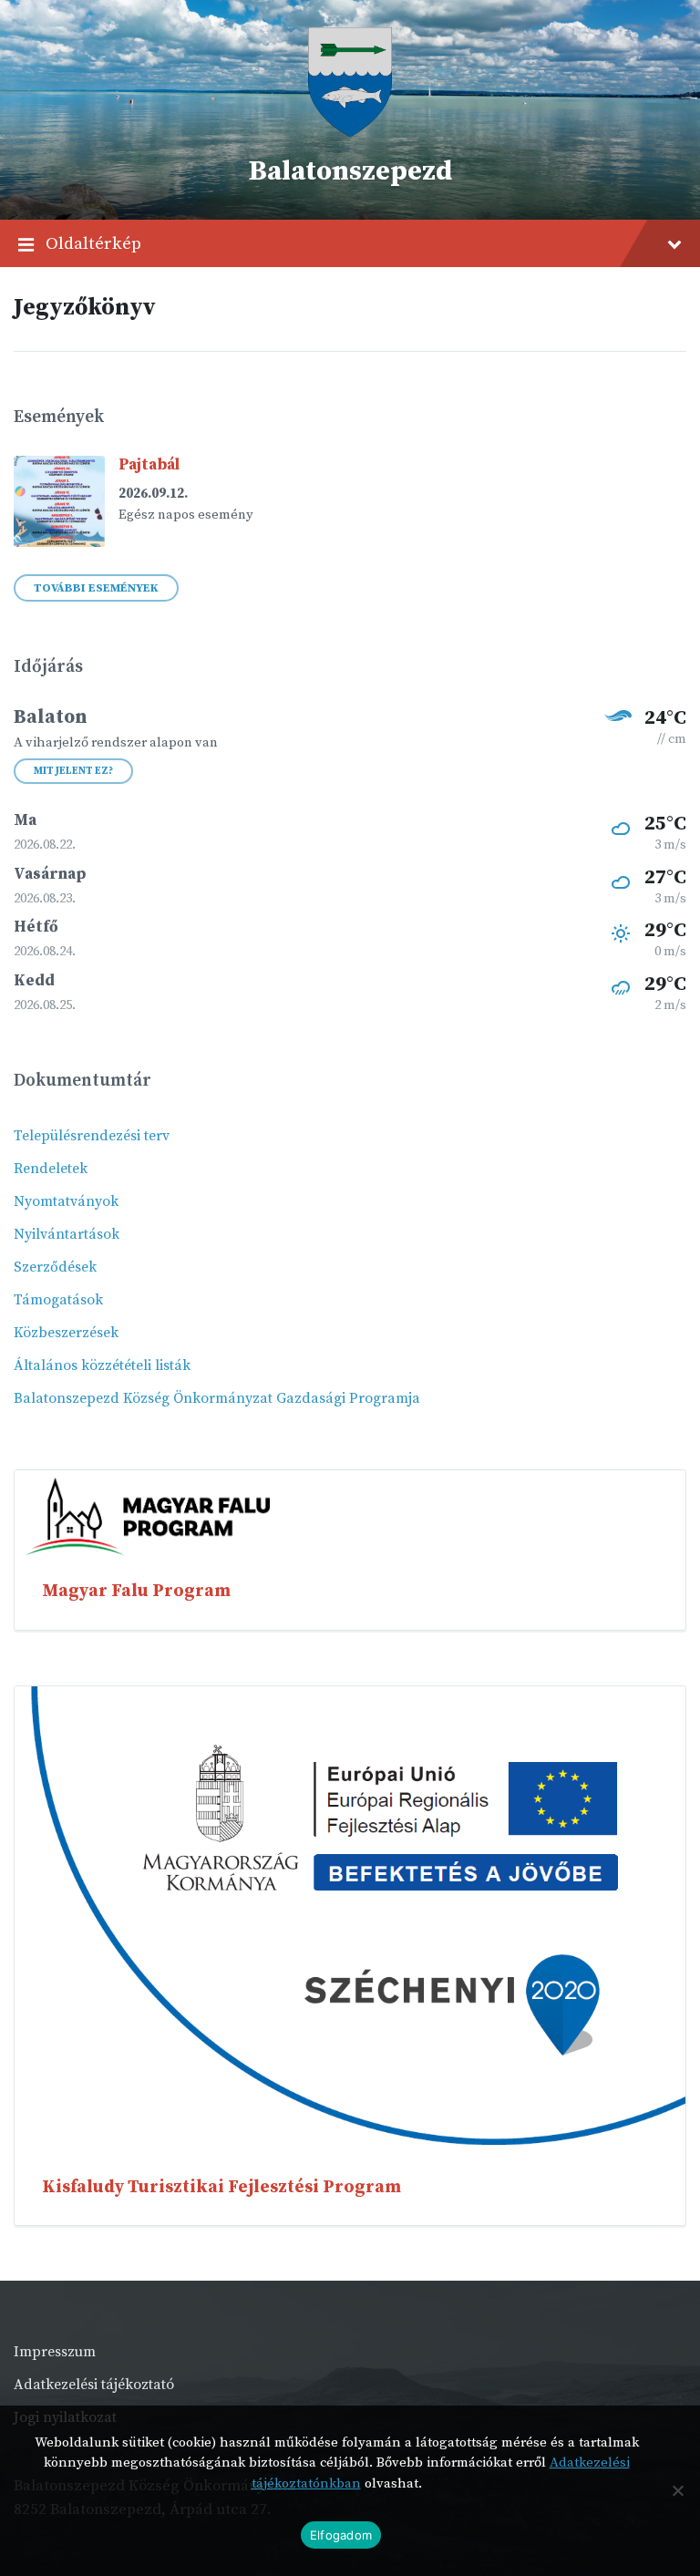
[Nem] (677, 2490)
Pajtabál (149, 465)
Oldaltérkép (93, 243)
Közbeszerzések (66, 1333)
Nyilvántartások (67, 1234)
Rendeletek (51, 1169)
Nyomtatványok (66, 1201)
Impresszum (55, 2352)
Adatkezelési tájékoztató (94, 2385)
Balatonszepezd (350, 171)
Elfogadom (341, 2535)
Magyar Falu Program (136, 1591)
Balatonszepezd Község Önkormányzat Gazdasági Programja (217, 1398)
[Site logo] (350, 132)
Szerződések (55, 1267)
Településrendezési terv (92, 1136)
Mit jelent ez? (73, 771)
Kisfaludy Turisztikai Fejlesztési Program (221, 2187)
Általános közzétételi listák (102, 1365)
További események (96, 588)
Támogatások (58, 1300)
